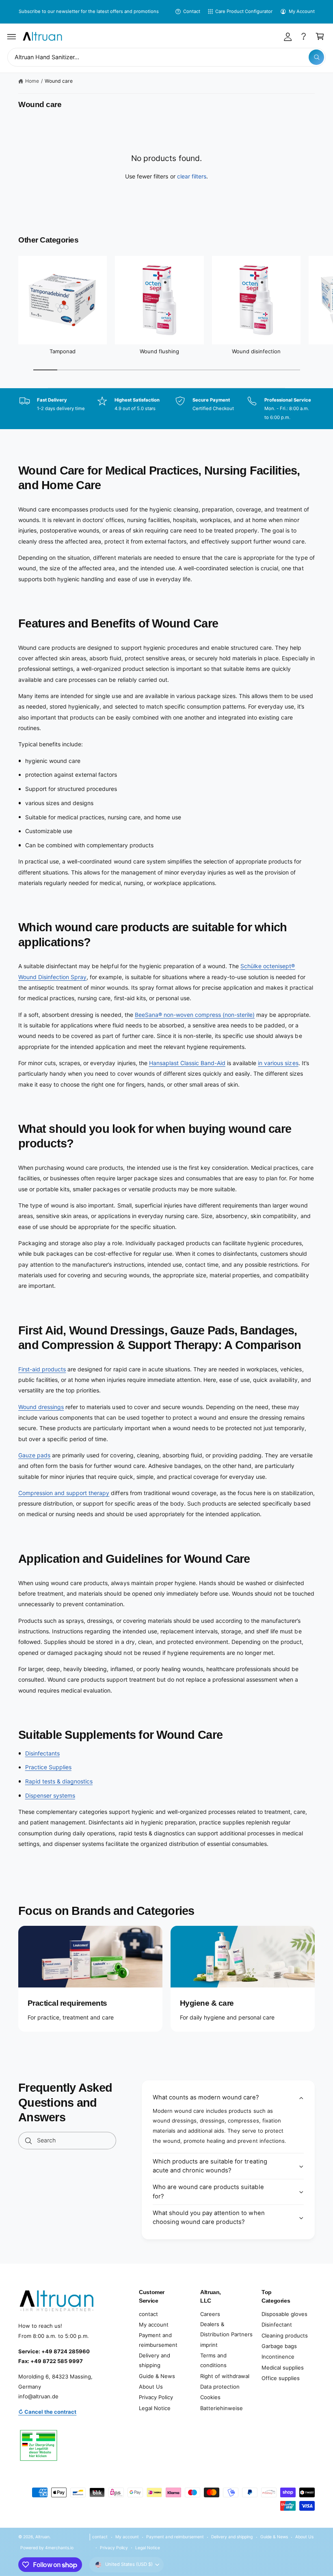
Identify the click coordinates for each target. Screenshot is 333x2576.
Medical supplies (283, 2368)
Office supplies (281, 2378)
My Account (302, 11)
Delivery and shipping (155, 2360)
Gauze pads (34, 1455)
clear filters (192, 176)
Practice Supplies (48, 1767)
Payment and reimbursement (158, 2340)
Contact (192, 11)
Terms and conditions (213, 2360)
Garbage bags (279, 2346)
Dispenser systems (50, 1795)
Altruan (42, 2537)
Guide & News (157, 2376)
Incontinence (278, 2357)
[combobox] (166, 57)
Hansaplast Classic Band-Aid (187, 1063)
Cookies (210, 2397)
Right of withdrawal (225, 2376)
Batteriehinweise (222, 2408)
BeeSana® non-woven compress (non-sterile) (195, 1015)
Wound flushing (159, 351)
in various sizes (278, 1063)
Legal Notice (155, 2408)
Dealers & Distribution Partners (226, 2329)
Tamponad (63, 351)
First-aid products (42, 1369)
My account (154, 2325)
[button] (12, 37)
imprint (209, 2345)
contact (148, 2314)
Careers (210, 2314)
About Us (151, 2387)
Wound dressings (41, 1407)
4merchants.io (59, 2548)
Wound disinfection (256, 351)
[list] (166, 409)
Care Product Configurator (244, 11)
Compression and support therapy (64, 1493)
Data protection (220, 2387)
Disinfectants (42, 1753)
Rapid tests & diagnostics (59, 1781)
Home (32, 81)
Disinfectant (277, 2325)
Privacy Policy (156, 2397)
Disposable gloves (284, 2314)
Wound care (59, 81)
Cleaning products (285, 2335)
